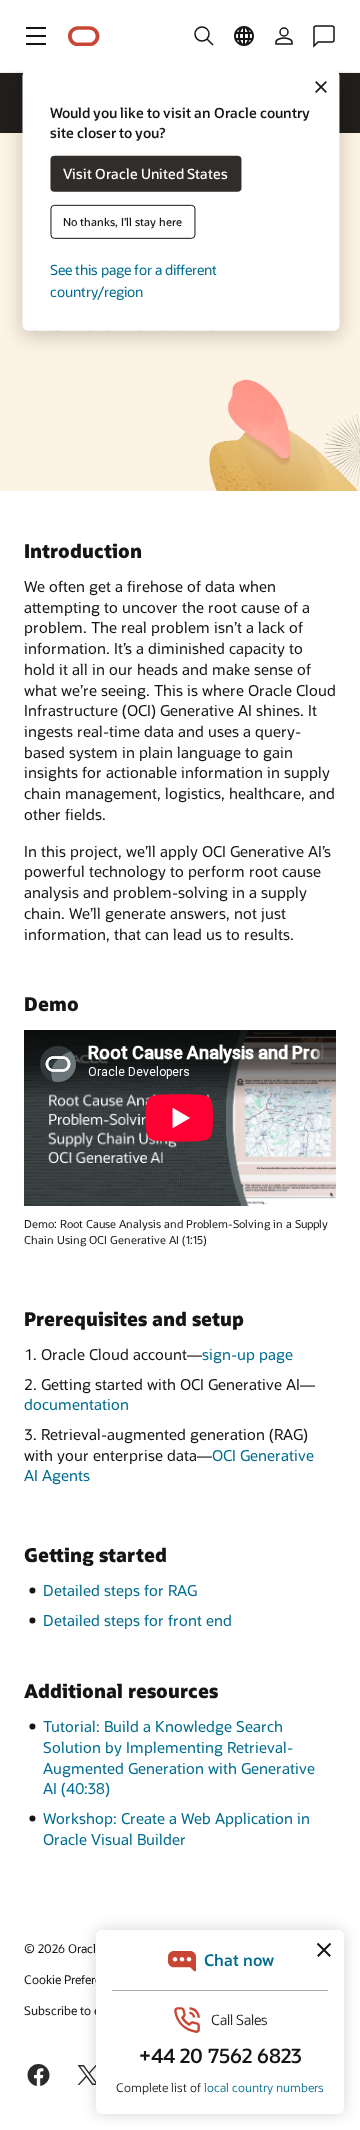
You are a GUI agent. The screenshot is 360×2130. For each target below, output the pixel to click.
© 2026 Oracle (63, 1948)
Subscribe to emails (76, 2010)
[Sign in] (284, 36)
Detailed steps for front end (137, 1620)
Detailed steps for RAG (120, 1590)
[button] (36, 36)
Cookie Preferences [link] (75, 1979)
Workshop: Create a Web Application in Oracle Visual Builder (176, 1828)
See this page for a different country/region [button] (133, 280)
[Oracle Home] (84, 36)
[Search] (204, 36)
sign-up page (247, 1354)
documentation (76, 1404)
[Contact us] (324, 36)
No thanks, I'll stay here (122, 221)
